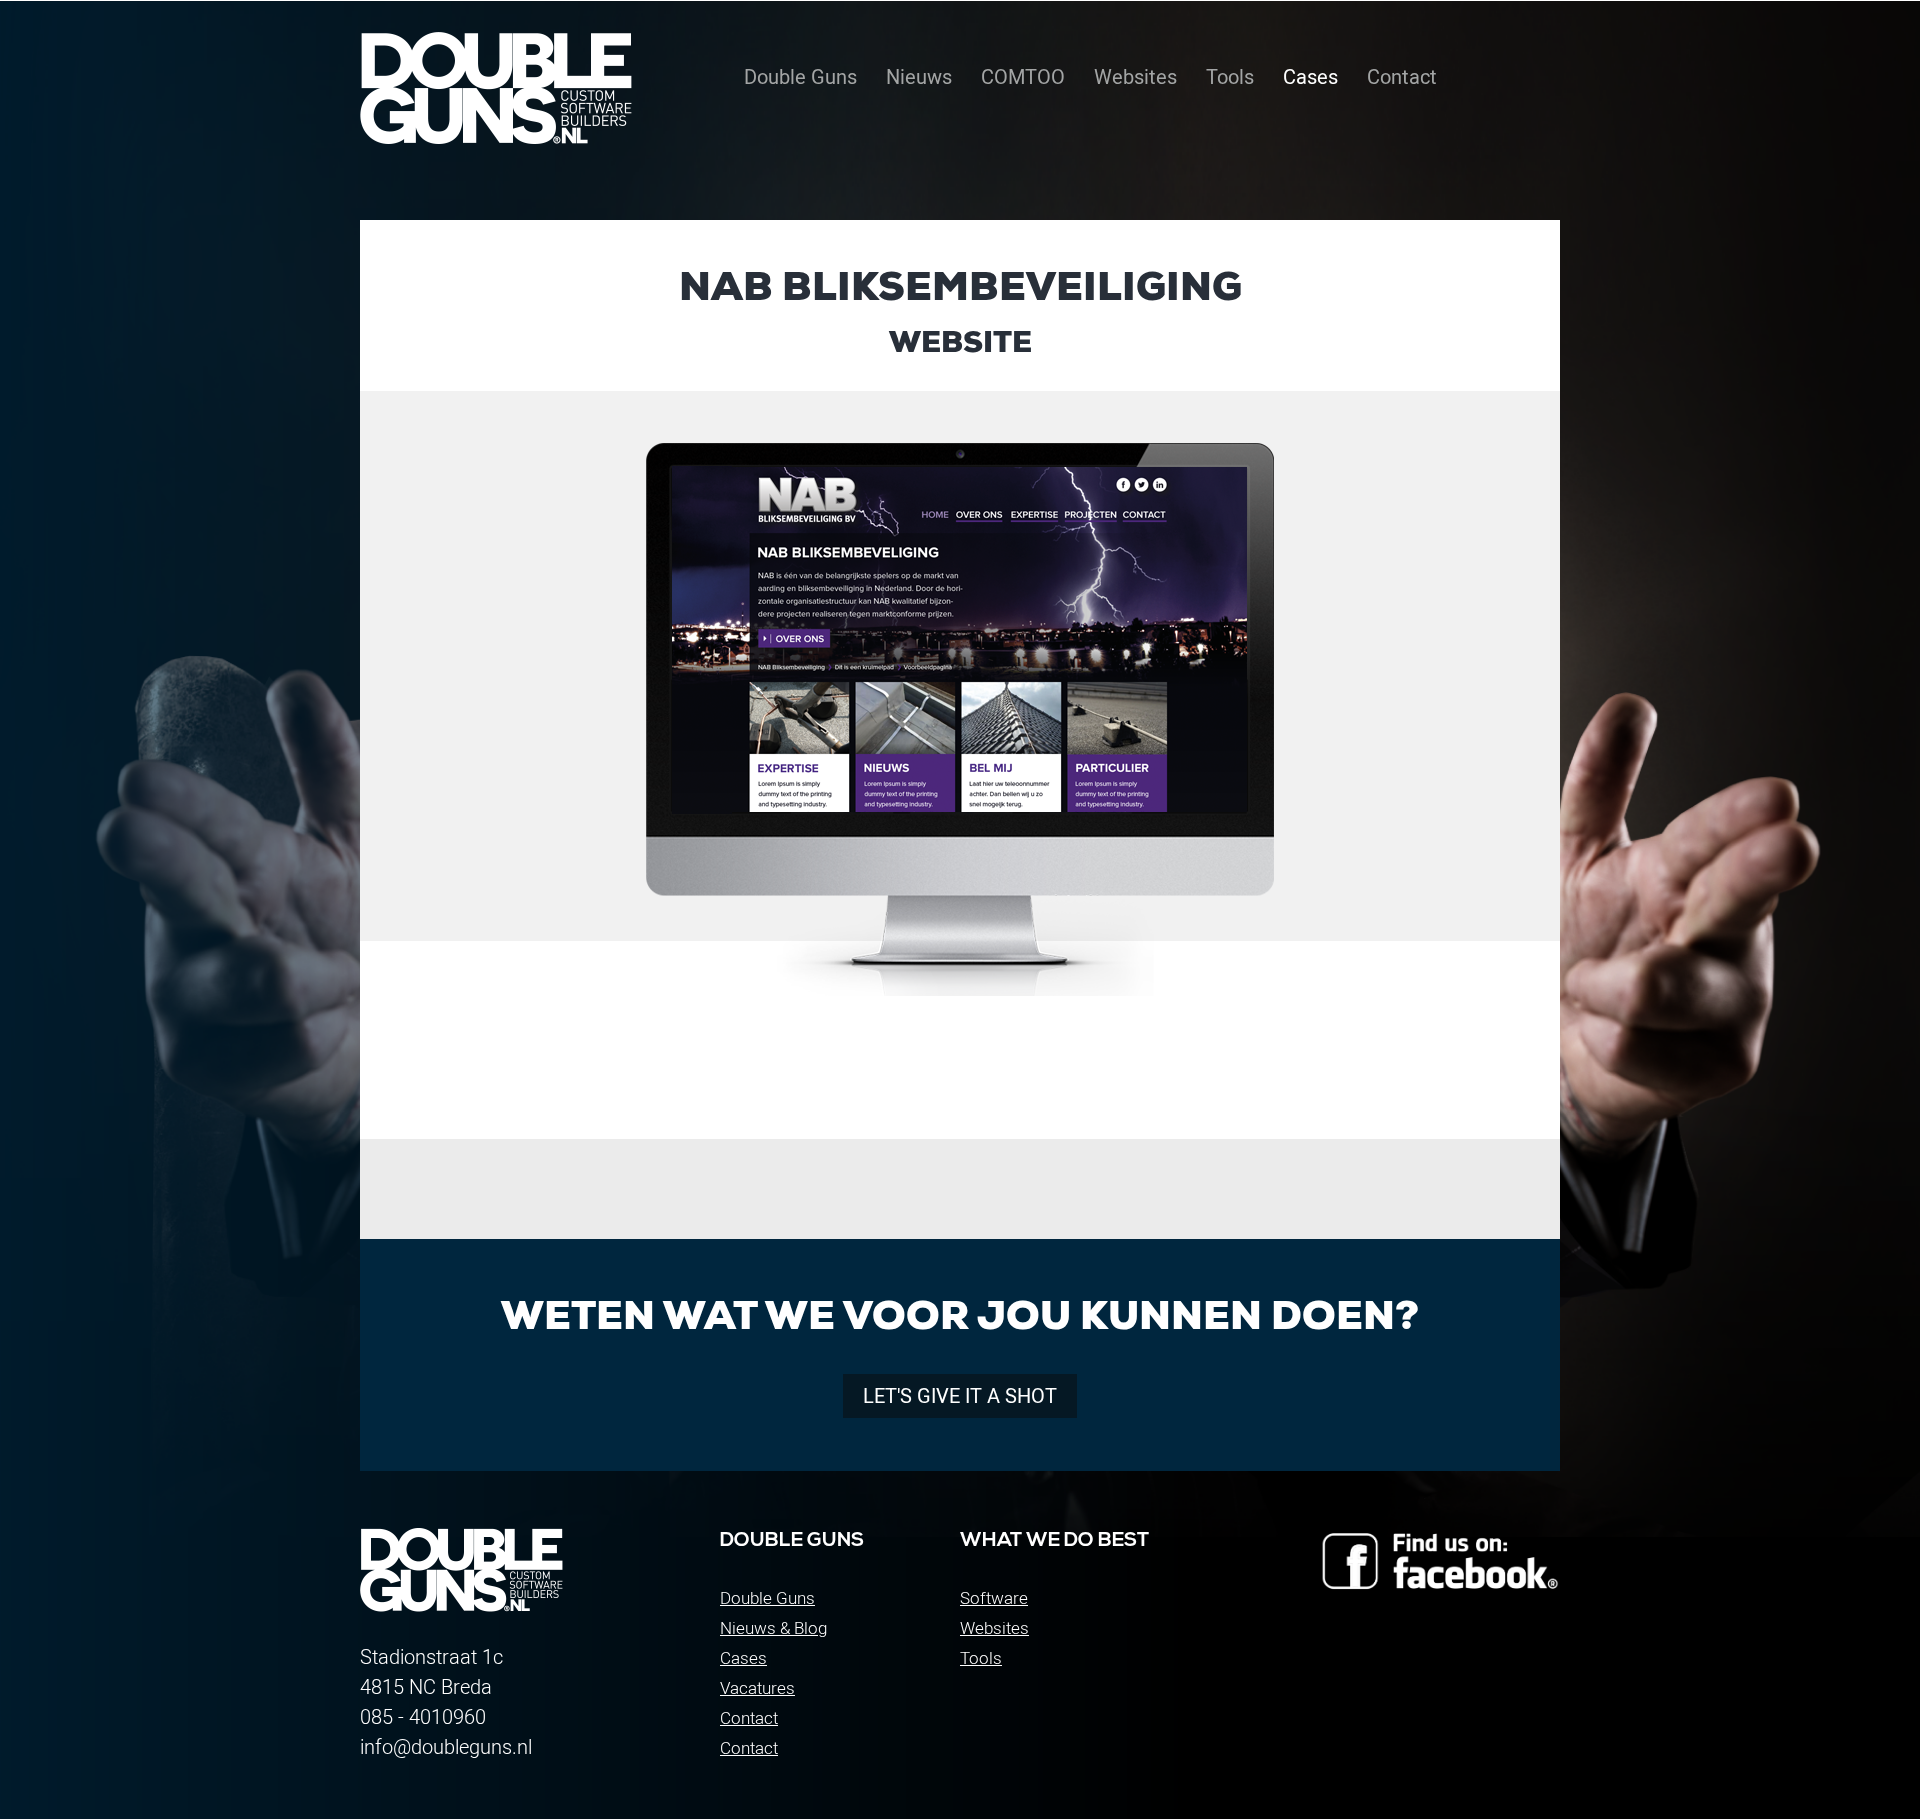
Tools (981, 1658)
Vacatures (757, 1688)
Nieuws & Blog (773, 1628)
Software (994, 1598)
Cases (743, 1658)
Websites (994, 1628)
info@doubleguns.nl (446, 1747)
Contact (749, 1718)
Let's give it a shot (960, 1396)
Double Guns (767, 1598)
